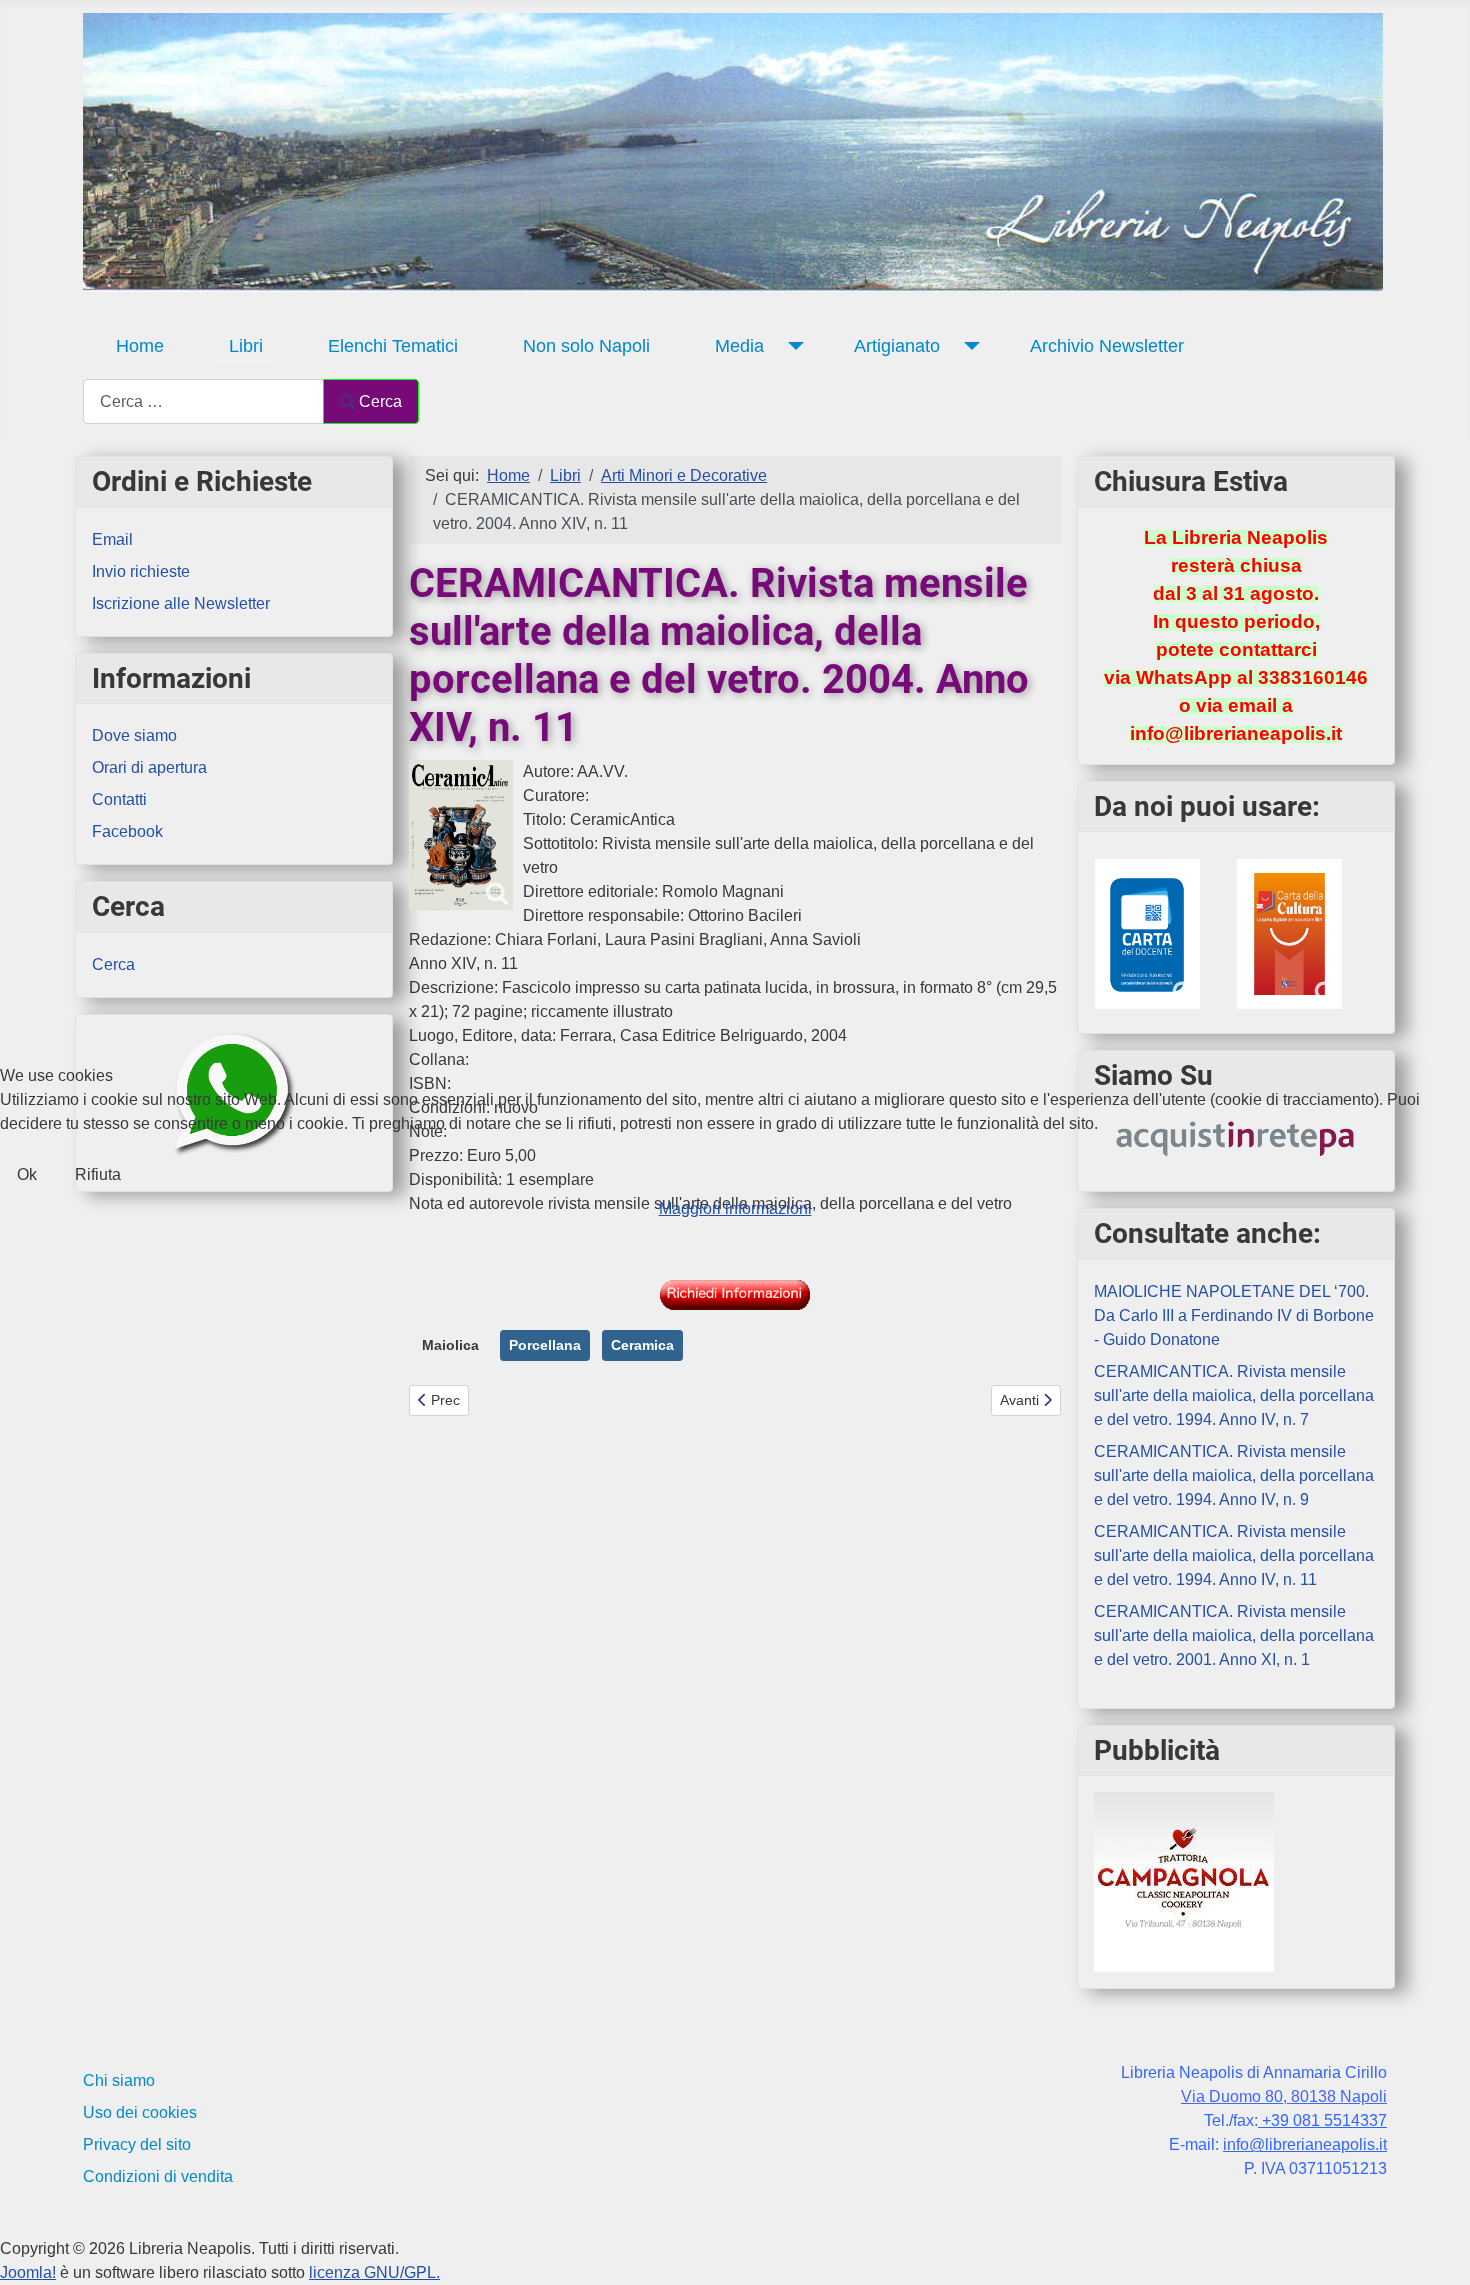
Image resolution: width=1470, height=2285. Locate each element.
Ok (27, 1174)
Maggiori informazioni (735, 1208)
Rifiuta (98, 1174)
